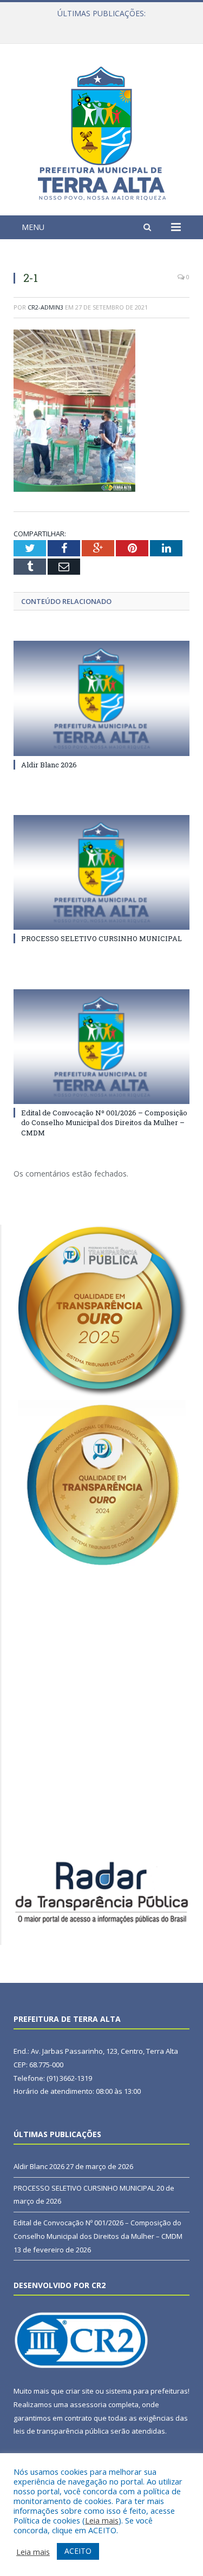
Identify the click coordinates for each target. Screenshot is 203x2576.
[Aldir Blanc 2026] (101, 698)
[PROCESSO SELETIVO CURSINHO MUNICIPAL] (101, 873)
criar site (80, 2391)
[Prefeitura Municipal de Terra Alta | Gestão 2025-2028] (102, 131)
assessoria (88, 2404)
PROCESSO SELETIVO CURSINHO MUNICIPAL (99, 25)
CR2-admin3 (45, 307)
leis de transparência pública (61, 2431)
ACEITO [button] (78, 2551)
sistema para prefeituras (147, 2391)
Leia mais (102, 2520)
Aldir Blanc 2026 (49, 765)
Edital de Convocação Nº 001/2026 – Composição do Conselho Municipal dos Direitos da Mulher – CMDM (104, 1122)
